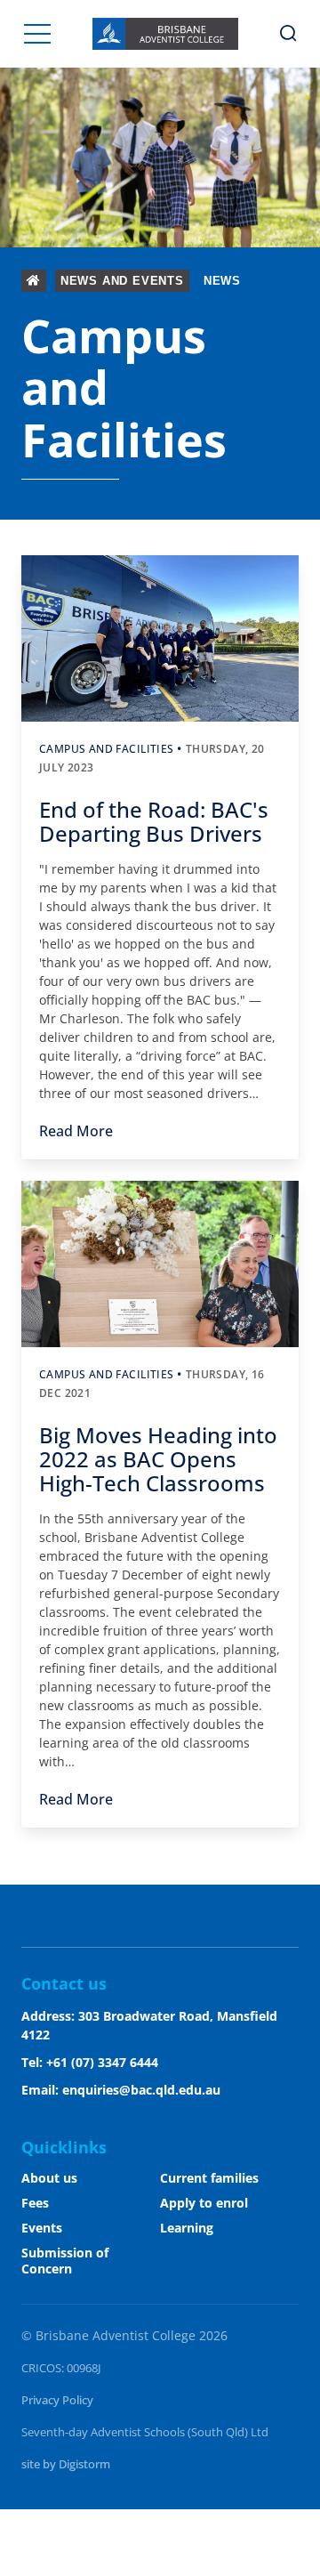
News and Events (122, 281)
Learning (187, 2228)
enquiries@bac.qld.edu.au (141, 2090)
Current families (209, 2178)
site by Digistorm (66, 2464)
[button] (37, 34)
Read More (76, 1131)
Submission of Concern (65, 2261)
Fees (35, 2203)
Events (42, 2228)
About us (49, 2178)
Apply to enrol (204, 2203)
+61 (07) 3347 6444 (102, 2062)
